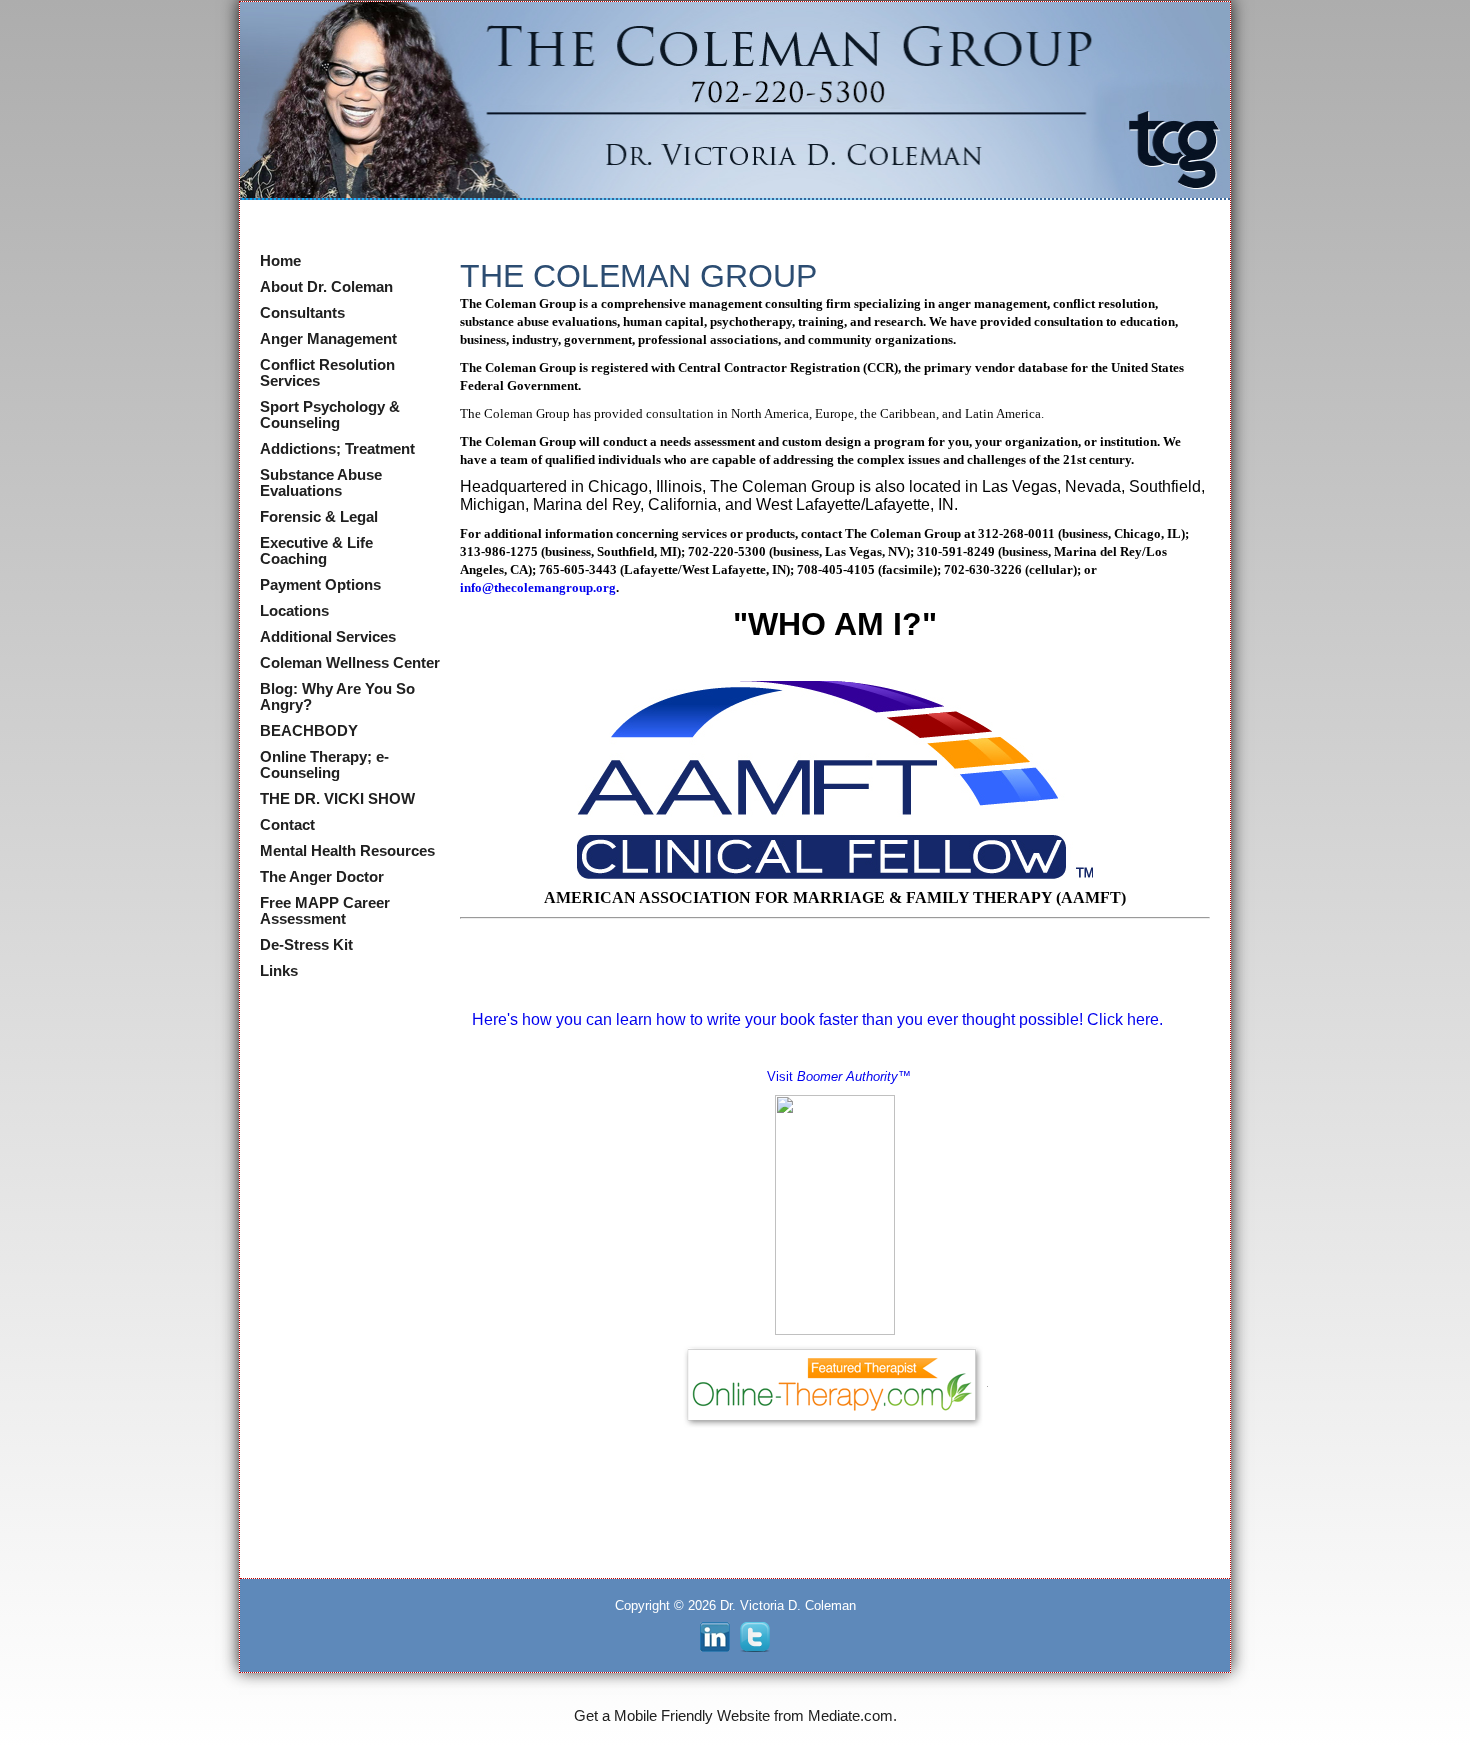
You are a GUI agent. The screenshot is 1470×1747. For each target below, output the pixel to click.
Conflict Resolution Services (327, 373)
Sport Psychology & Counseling (330, 415)
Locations (294, 611)
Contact (287, 825)
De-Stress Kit (306, 945)
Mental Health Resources (347, 851)
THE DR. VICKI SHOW (337, 799)
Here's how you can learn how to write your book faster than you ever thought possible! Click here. (815, 1019)
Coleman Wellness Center (350, 663)
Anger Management (328, 339)
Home (280, 261)
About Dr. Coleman (326, 287)
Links (279, 971)
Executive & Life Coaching (316, 551)
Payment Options (320, 585)
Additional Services (328, 637)
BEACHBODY (309, 731)
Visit (839, 1076)
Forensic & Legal (319, 517)
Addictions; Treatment (337, 449)
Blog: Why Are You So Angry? (337, 697)
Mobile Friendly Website (692, 1716)
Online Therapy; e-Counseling (324, 765)
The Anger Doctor (322, 877)
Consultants (302, 313)
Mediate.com (850, 1716)
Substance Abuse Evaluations (321, 483)
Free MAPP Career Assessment (325, 911)
